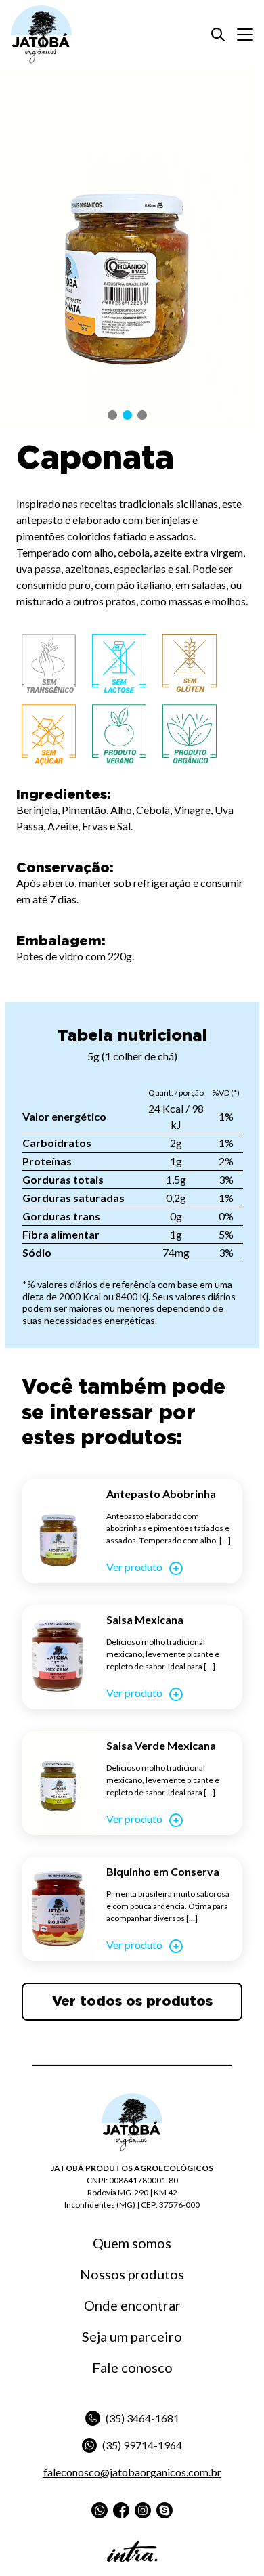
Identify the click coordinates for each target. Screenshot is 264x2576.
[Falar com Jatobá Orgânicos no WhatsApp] (100, 2510)
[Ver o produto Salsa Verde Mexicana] (59, 1783)
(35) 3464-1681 (142, 2418)
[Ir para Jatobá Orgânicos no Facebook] (121, 2510)
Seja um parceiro (132, 2336)
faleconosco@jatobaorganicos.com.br (132, 2472)
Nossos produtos (132, 2274)
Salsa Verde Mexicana (161, 1745)
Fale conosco (132, 2367)
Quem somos (132, 2243)
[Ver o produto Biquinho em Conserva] (59, 1909)
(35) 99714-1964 (142, 2445)
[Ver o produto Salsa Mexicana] (59, 1657)
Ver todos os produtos (132, 2002)
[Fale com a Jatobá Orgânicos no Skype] (164, 2510)
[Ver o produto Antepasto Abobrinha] (59, 1531)
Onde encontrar (132, 2305)
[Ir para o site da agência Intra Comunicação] (132, 2551)
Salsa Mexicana (145, 1619)
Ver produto (134, 1567)
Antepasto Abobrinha (161, 1494)
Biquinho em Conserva (163, 1871)
